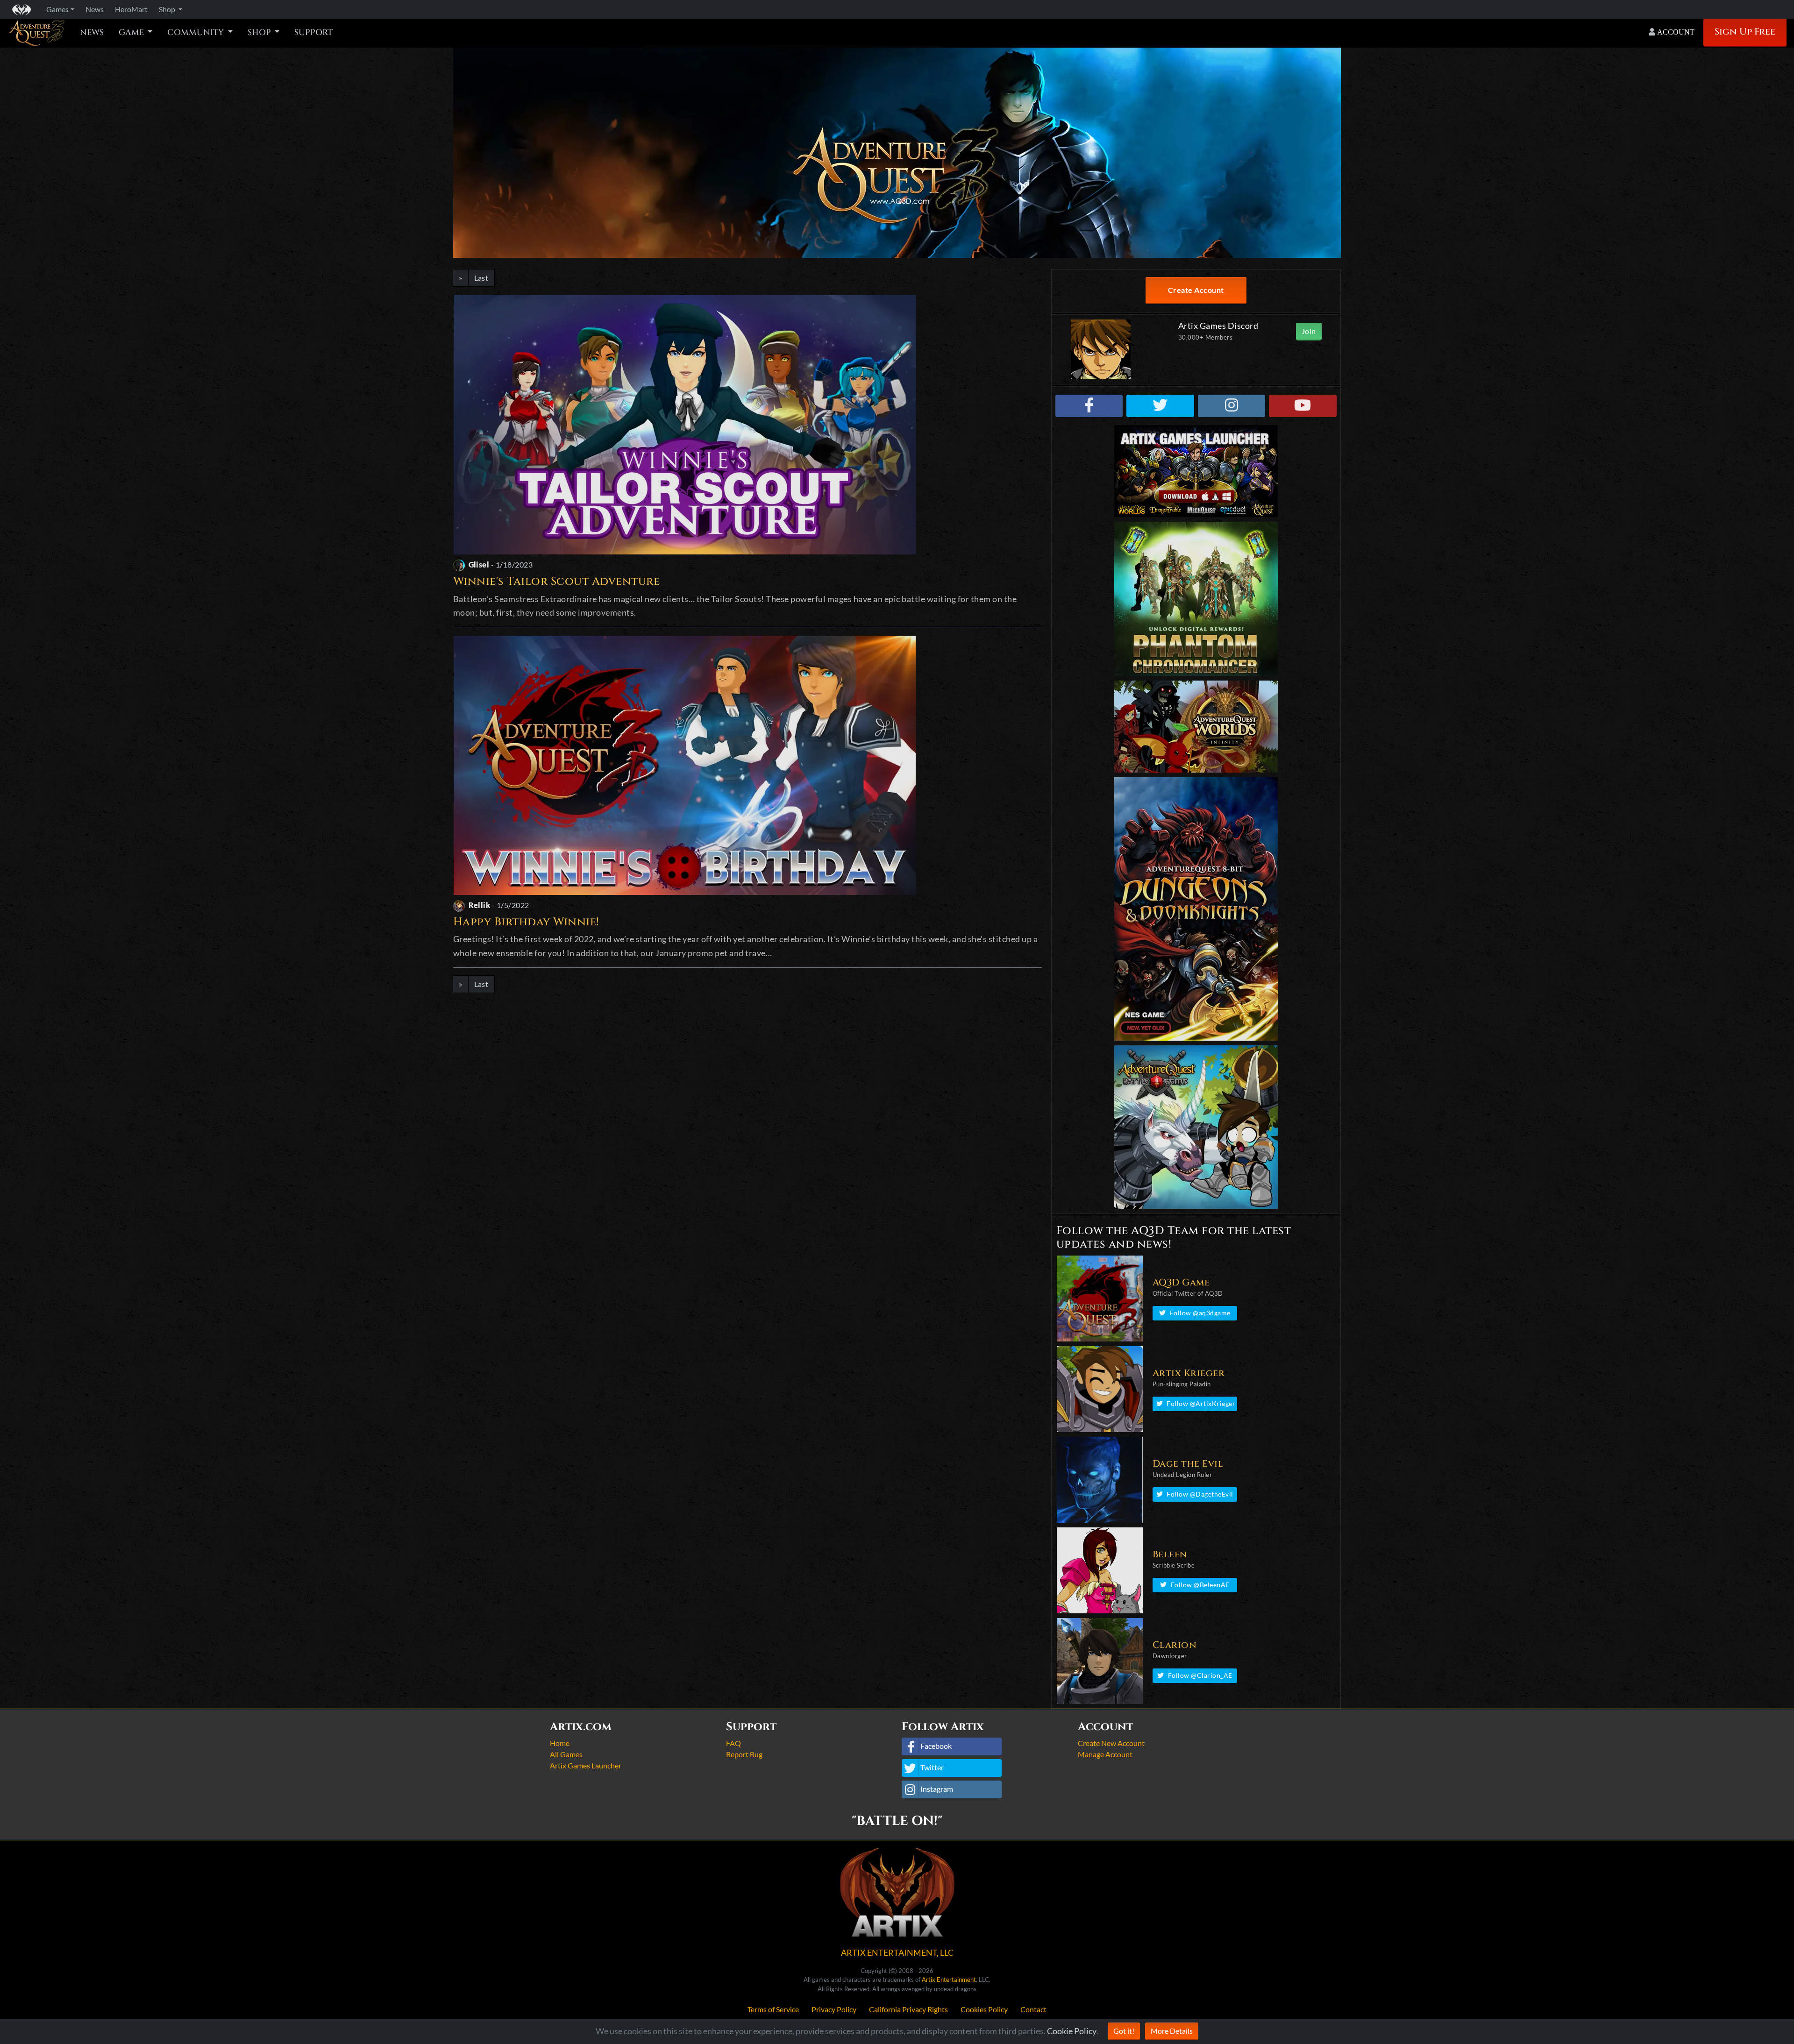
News (92, 33)
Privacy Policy (834, 2009)
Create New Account (1111, 1743)
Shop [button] (168, 9)
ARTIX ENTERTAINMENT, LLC (897, 1952)
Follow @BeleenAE (1200, 1585)
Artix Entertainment (949, 1980)
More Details (1172, 2031)
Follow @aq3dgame (1200, 1313)
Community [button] (196, 33)
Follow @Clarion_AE (1200, 1675)
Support (313, 33)
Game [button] (132, 33)
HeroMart (131, 9)
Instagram (937, 1789)
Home (560, 1743)
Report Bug (744, 1754)
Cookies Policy (984, 2009)
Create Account (1196, 290)
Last (481, 278)
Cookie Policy (1072, 2031)
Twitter (932, 1767)
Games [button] (57, 9)
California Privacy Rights (908, 2009)
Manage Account (1105, 1754)
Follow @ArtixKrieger (1201, 1403)
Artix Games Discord (1218, 326)
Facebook (936, 1746)
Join (1309, 331)
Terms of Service (773, 2009)
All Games (566, 1754)
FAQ (733, 1743)
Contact (1033, 2009)
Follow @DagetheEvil (1200, 1494)
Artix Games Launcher (586, 1765)
